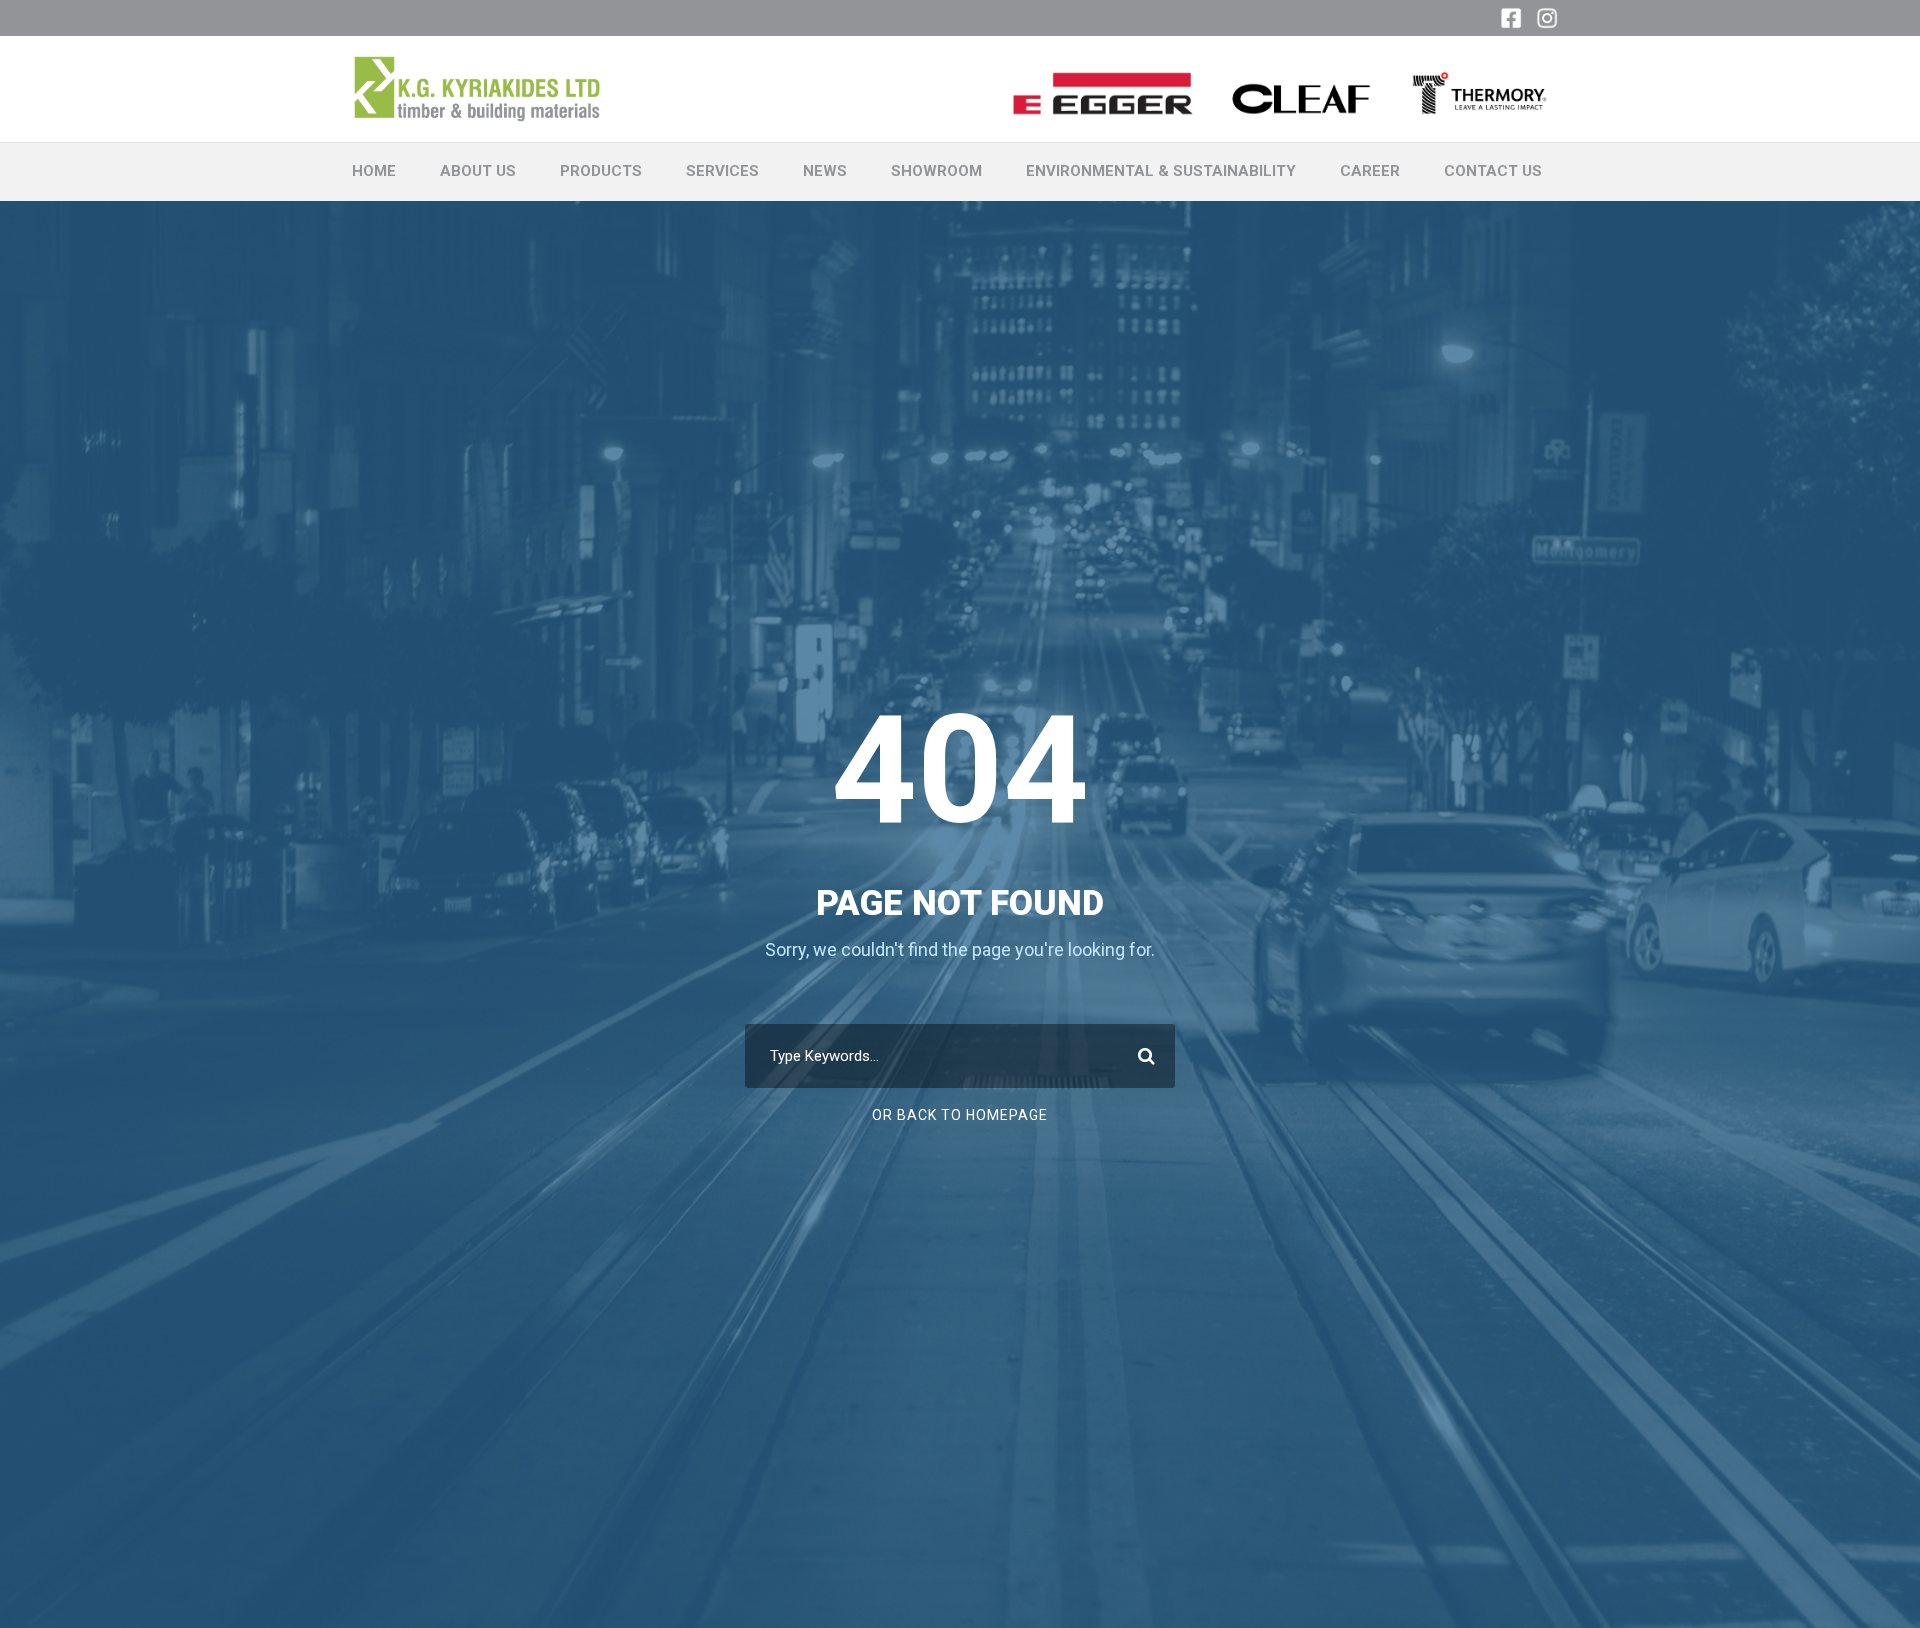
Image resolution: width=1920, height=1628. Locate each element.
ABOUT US (478, 171)
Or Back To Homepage (960, 1115)
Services (722, 171)
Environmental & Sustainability (1161, 171)
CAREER (1370, 171)
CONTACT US (1493, 171)
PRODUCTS (601, 171)
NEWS (825, 171)
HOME (374, 171)
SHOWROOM (936, 171)
